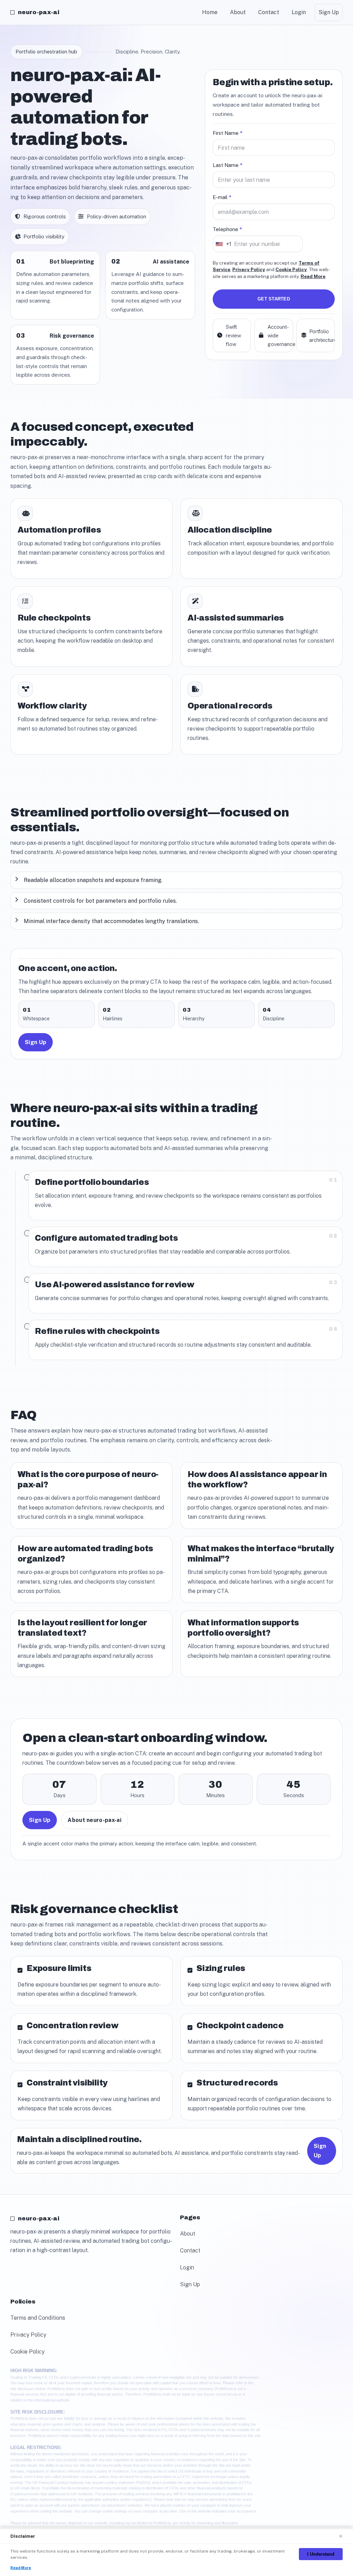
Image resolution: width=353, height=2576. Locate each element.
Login (299, 12)
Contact (269, 12)
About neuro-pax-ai (94, 1820)
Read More (313, 276)
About (238, 12)
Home (210, 12)
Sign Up (329, 12)
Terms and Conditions (38, 2318)
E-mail (222, 197)
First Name (228, 133)
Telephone (227, 229)
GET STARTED (274, 299)
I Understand (321, 2554)
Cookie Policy (291, 269)
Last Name (228, 165)
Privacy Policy (249, 269)
